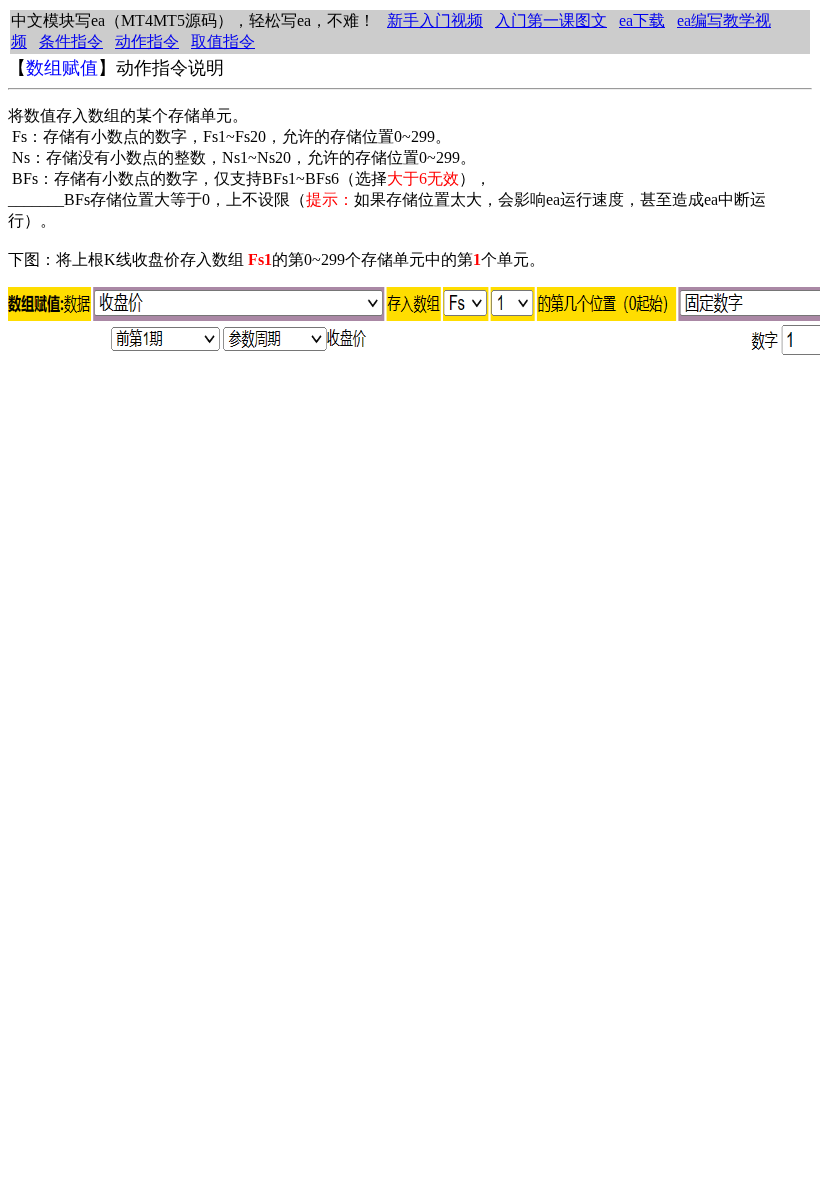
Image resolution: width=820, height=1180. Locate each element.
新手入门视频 (435, 20)
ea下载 (642, 20)
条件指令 (71, 41)
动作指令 (147, 41)
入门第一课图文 (551, 20)
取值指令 (223, 41)
